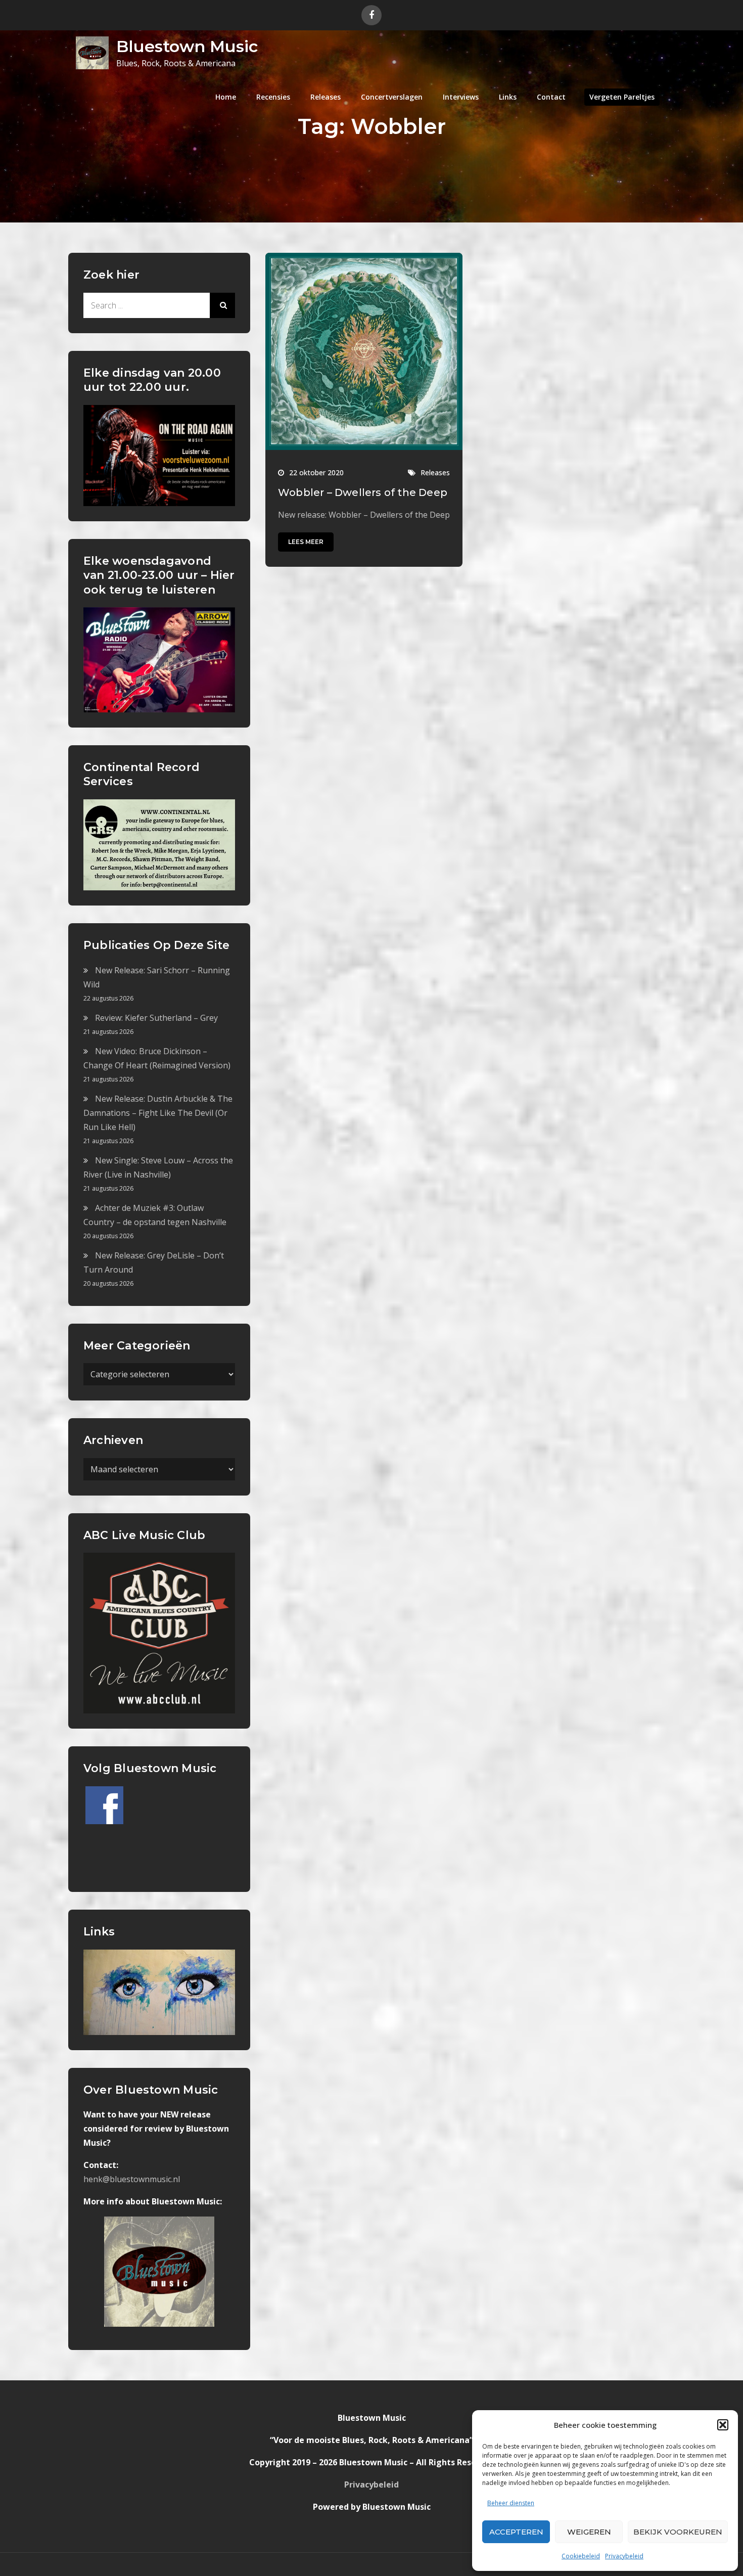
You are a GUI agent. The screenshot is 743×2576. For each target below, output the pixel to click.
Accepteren (516, 2532)
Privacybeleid (624, 2556)
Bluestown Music (187, 46)
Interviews (461, 97)
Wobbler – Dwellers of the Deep (363, 492)
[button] (723, 2425)
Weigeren (589, 2532)
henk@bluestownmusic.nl (132, 2179)
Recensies (273, 97)
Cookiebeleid (581, 2556)
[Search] (222, 305)
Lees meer (306, 542)
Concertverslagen (392, 97)
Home (226, 97)
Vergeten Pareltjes (622, 97)
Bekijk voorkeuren (678, 2532)
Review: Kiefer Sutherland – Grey (156, 1018)
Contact (551, 97)
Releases (326, 97)
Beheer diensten (511, 2503)
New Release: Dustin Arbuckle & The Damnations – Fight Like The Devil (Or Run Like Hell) (158, 1113)
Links (508, 97)
